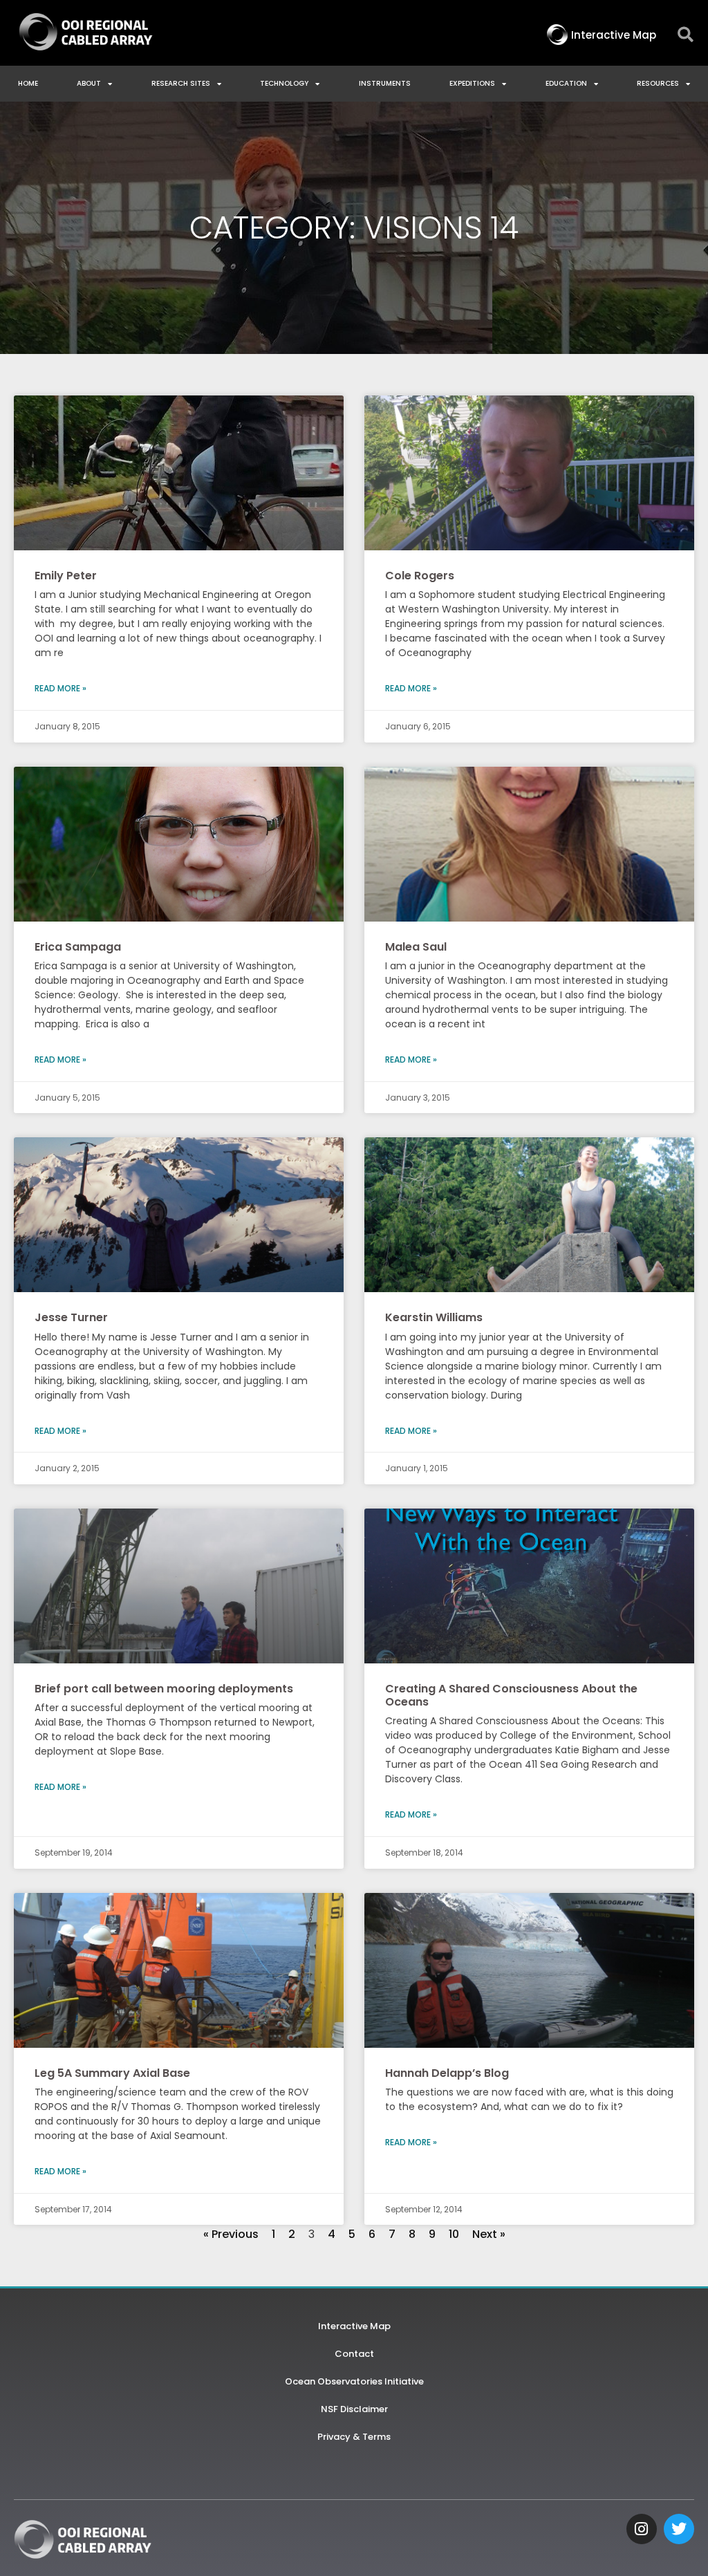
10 (454, 2234)
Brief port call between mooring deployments (164, 1689)
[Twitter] (679, 2529)
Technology (284, 83)
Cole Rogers (420, 576)
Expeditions (472, 83)
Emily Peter (66, 576)
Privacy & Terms (354, 2437)
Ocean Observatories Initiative (354, 2381)
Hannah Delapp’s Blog (447, 2073)
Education (566, 83)
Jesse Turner (71, 1317)
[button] (686, 35)
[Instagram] (642, 2529)
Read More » (60, 688)
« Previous (231, 2234)
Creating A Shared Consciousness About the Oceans (511, 1695)
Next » (489, 2234)
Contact (354, 2354)
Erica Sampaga (78, 947)
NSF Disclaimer (354, 2409)
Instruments (385, 83)
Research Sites (181, 83)
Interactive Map (354, 2326)
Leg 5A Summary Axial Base (112, 2073)
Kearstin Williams (434, 1317)
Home (28, 83)
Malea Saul (416, 947)
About (89, 83)
